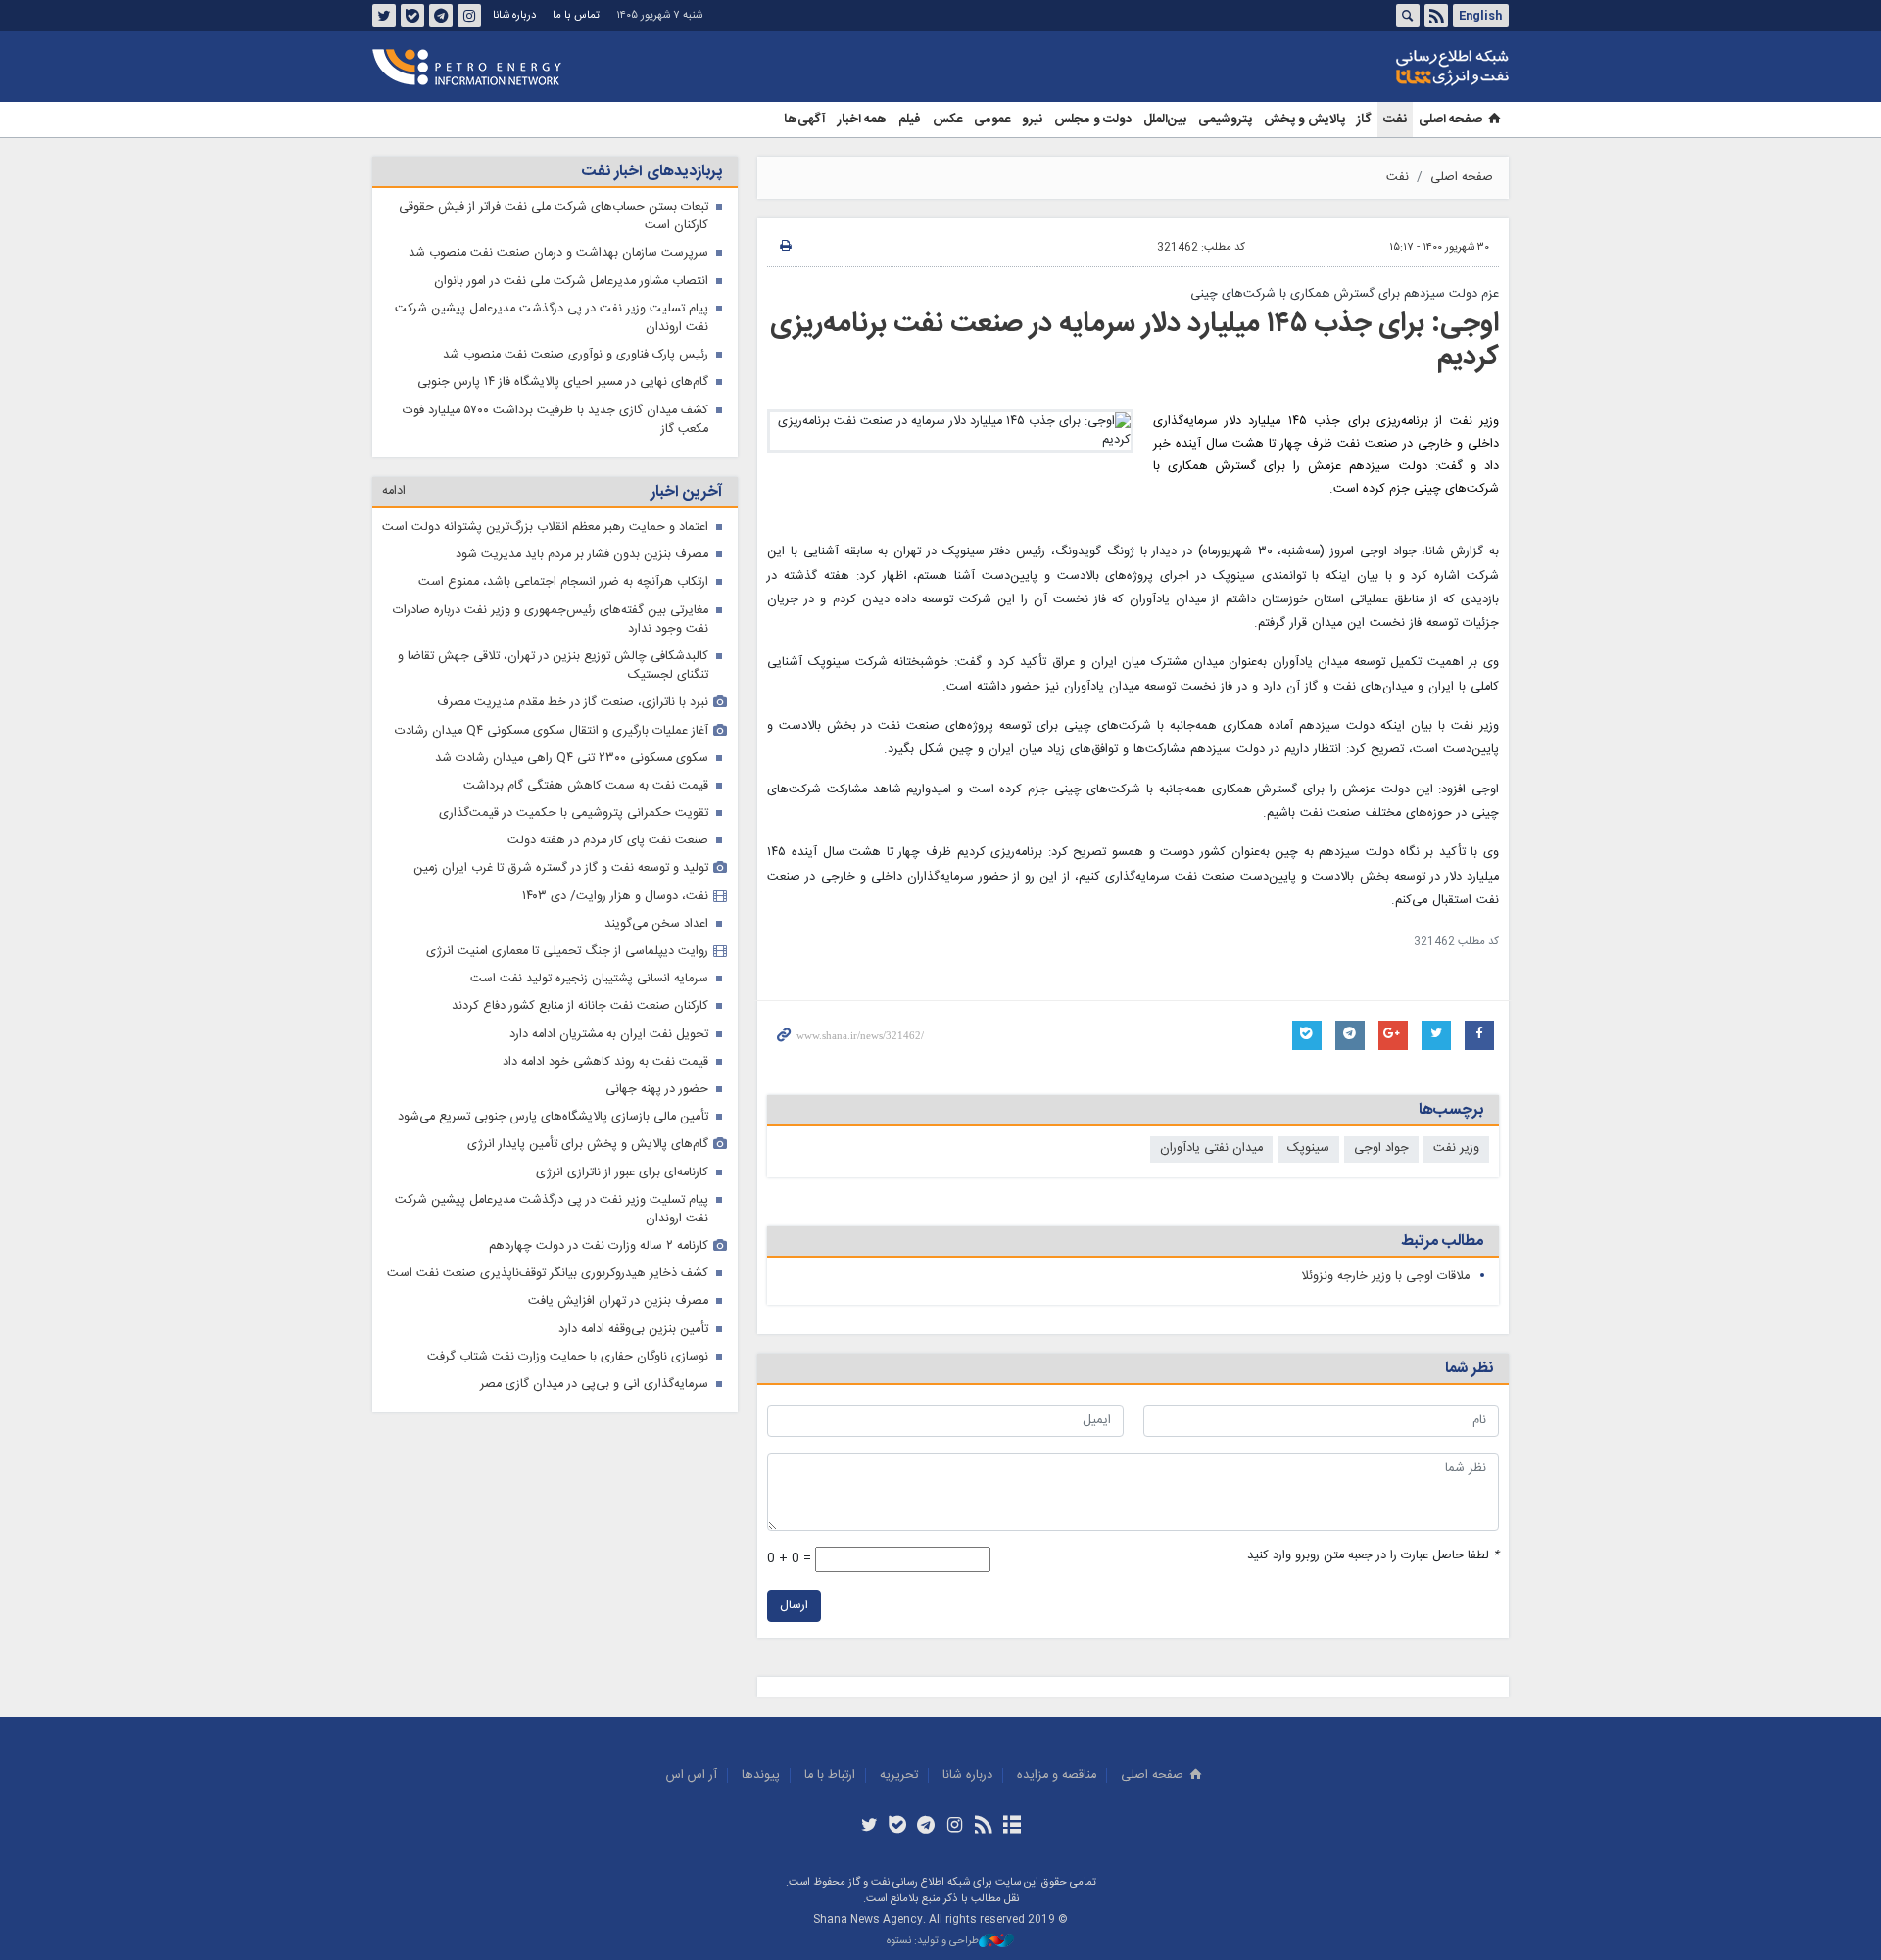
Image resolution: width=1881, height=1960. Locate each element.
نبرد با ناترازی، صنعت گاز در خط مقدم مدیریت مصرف (573, 703)
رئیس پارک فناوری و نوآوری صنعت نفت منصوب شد (576, 355)
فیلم (910, 120)
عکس (947, 120)
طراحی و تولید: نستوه (933, 1942)
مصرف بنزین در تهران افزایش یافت (618, 1301)
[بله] (898, 1827)
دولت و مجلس (1093, 120)
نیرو (1032, 120)
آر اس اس (692, 1775)
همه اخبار (862, 120)
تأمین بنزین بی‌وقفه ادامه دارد (633, 1330)
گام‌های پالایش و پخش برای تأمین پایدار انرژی (588, 1145)
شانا (1385, 68)
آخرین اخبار (686, 492)
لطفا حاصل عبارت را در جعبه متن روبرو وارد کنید (1373, 1556)
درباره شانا (514, 15)
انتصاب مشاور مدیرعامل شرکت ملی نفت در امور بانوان (571, 282)
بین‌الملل (1165, 120)
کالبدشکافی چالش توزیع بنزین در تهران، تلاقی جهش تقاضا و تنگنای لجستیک (553, 666)
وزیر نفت (1456, 1148)
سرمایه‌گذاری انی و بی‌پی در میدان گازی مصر (594, 1385)
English (1480, 16)
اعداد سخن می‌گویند (656, 924)
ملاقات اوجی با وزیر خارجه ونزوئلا (1385, 1277)
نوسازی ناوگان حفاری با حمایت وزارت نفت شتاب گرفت (568, 1357)
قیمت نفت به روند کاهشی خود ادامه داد (605, 1062)
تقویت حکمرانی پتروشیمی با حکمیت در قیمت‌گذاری (574, 813)
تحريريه (899, 1775)
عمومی (992, 120)
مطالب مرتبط (1442, 1242)
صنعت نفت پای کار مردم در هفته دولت (608, 841)
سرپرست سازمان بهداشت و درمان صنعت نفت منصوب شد (558, 253)
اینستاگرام (469, 16)
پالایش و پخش (1304, 120)
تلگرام (441, 16)
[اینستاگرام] (955, 1827)
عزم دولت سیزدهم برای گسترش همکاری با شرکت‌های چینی (1345, 294)
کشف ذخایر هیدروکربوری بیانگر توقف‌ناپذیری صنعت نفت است (548, 1274)
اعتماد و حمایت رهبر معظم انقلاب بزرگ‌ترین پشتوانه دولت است (545, 527)
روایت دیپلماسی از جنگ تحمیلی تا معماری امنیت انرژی (567, 952)
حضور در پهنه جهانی (657, 1090)
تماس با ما (576, 15)
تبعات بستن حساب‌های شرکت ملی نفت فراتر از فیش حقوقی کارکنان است (554, 216)
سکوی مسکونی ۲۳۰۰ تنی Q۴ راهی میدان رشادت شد (572, 759)
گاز (1364, 120)
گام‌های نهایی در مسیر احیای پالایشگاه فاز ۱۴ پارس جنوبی (563, 382)
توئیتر (384, 16)
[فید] (983, 1827)
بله (412, 16)
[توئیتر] (868, 1827)
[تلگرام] (926, 1827)
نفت (1395, 120)
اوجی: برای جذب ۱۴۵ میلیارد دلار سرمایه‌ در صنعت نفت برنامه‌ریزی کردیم (1134, 341)
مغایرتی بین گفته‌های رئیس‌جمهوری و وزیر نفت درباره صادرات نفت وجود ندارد (551, 620)
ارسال (794, 1606)
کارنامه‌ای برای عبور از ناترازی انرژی (622, 1173)
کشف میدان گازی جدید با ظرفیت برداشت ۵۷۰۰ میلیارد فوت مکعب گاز (555, 420)
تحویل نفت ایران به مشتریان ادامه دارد (609, 1035)
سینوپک (1308, 1148)
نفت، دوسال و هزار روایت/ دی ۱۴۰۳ (615, 897)
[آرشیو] (1012, 1827)
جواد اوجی (1381, 1148)
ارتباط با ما (830, 1775)
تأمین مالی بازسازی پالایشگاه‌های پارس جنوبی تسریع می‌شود (553, 1117)
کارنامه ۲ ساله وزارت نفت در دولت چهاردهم (599, 1246)
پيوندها (761, 1775)
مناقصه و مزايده (1057, 1775)
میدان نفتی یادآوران (1211, 1148)
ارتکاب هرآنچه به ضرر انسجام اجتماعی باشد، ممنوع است (563, 582)
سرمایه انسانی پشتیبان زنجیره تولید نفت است (589, 979)
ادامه (394, 491)
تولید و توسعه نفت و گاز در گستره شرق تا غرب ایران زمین (561, 868)
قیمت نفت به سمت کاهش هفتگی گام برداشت (586, 786)
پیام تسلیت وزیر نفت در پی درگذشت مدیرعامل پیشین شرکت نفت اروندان (552, 318)
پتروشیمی (1225, 120)
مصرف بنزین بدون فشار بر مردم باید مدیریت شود (582, 555)
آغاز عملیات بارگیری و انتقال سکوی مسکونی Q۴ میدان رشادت (552, 731)
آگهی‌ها (805, 120)
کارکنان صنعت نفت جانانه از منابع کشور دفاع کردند (580, 1006)
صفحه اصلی (1450, 120)
